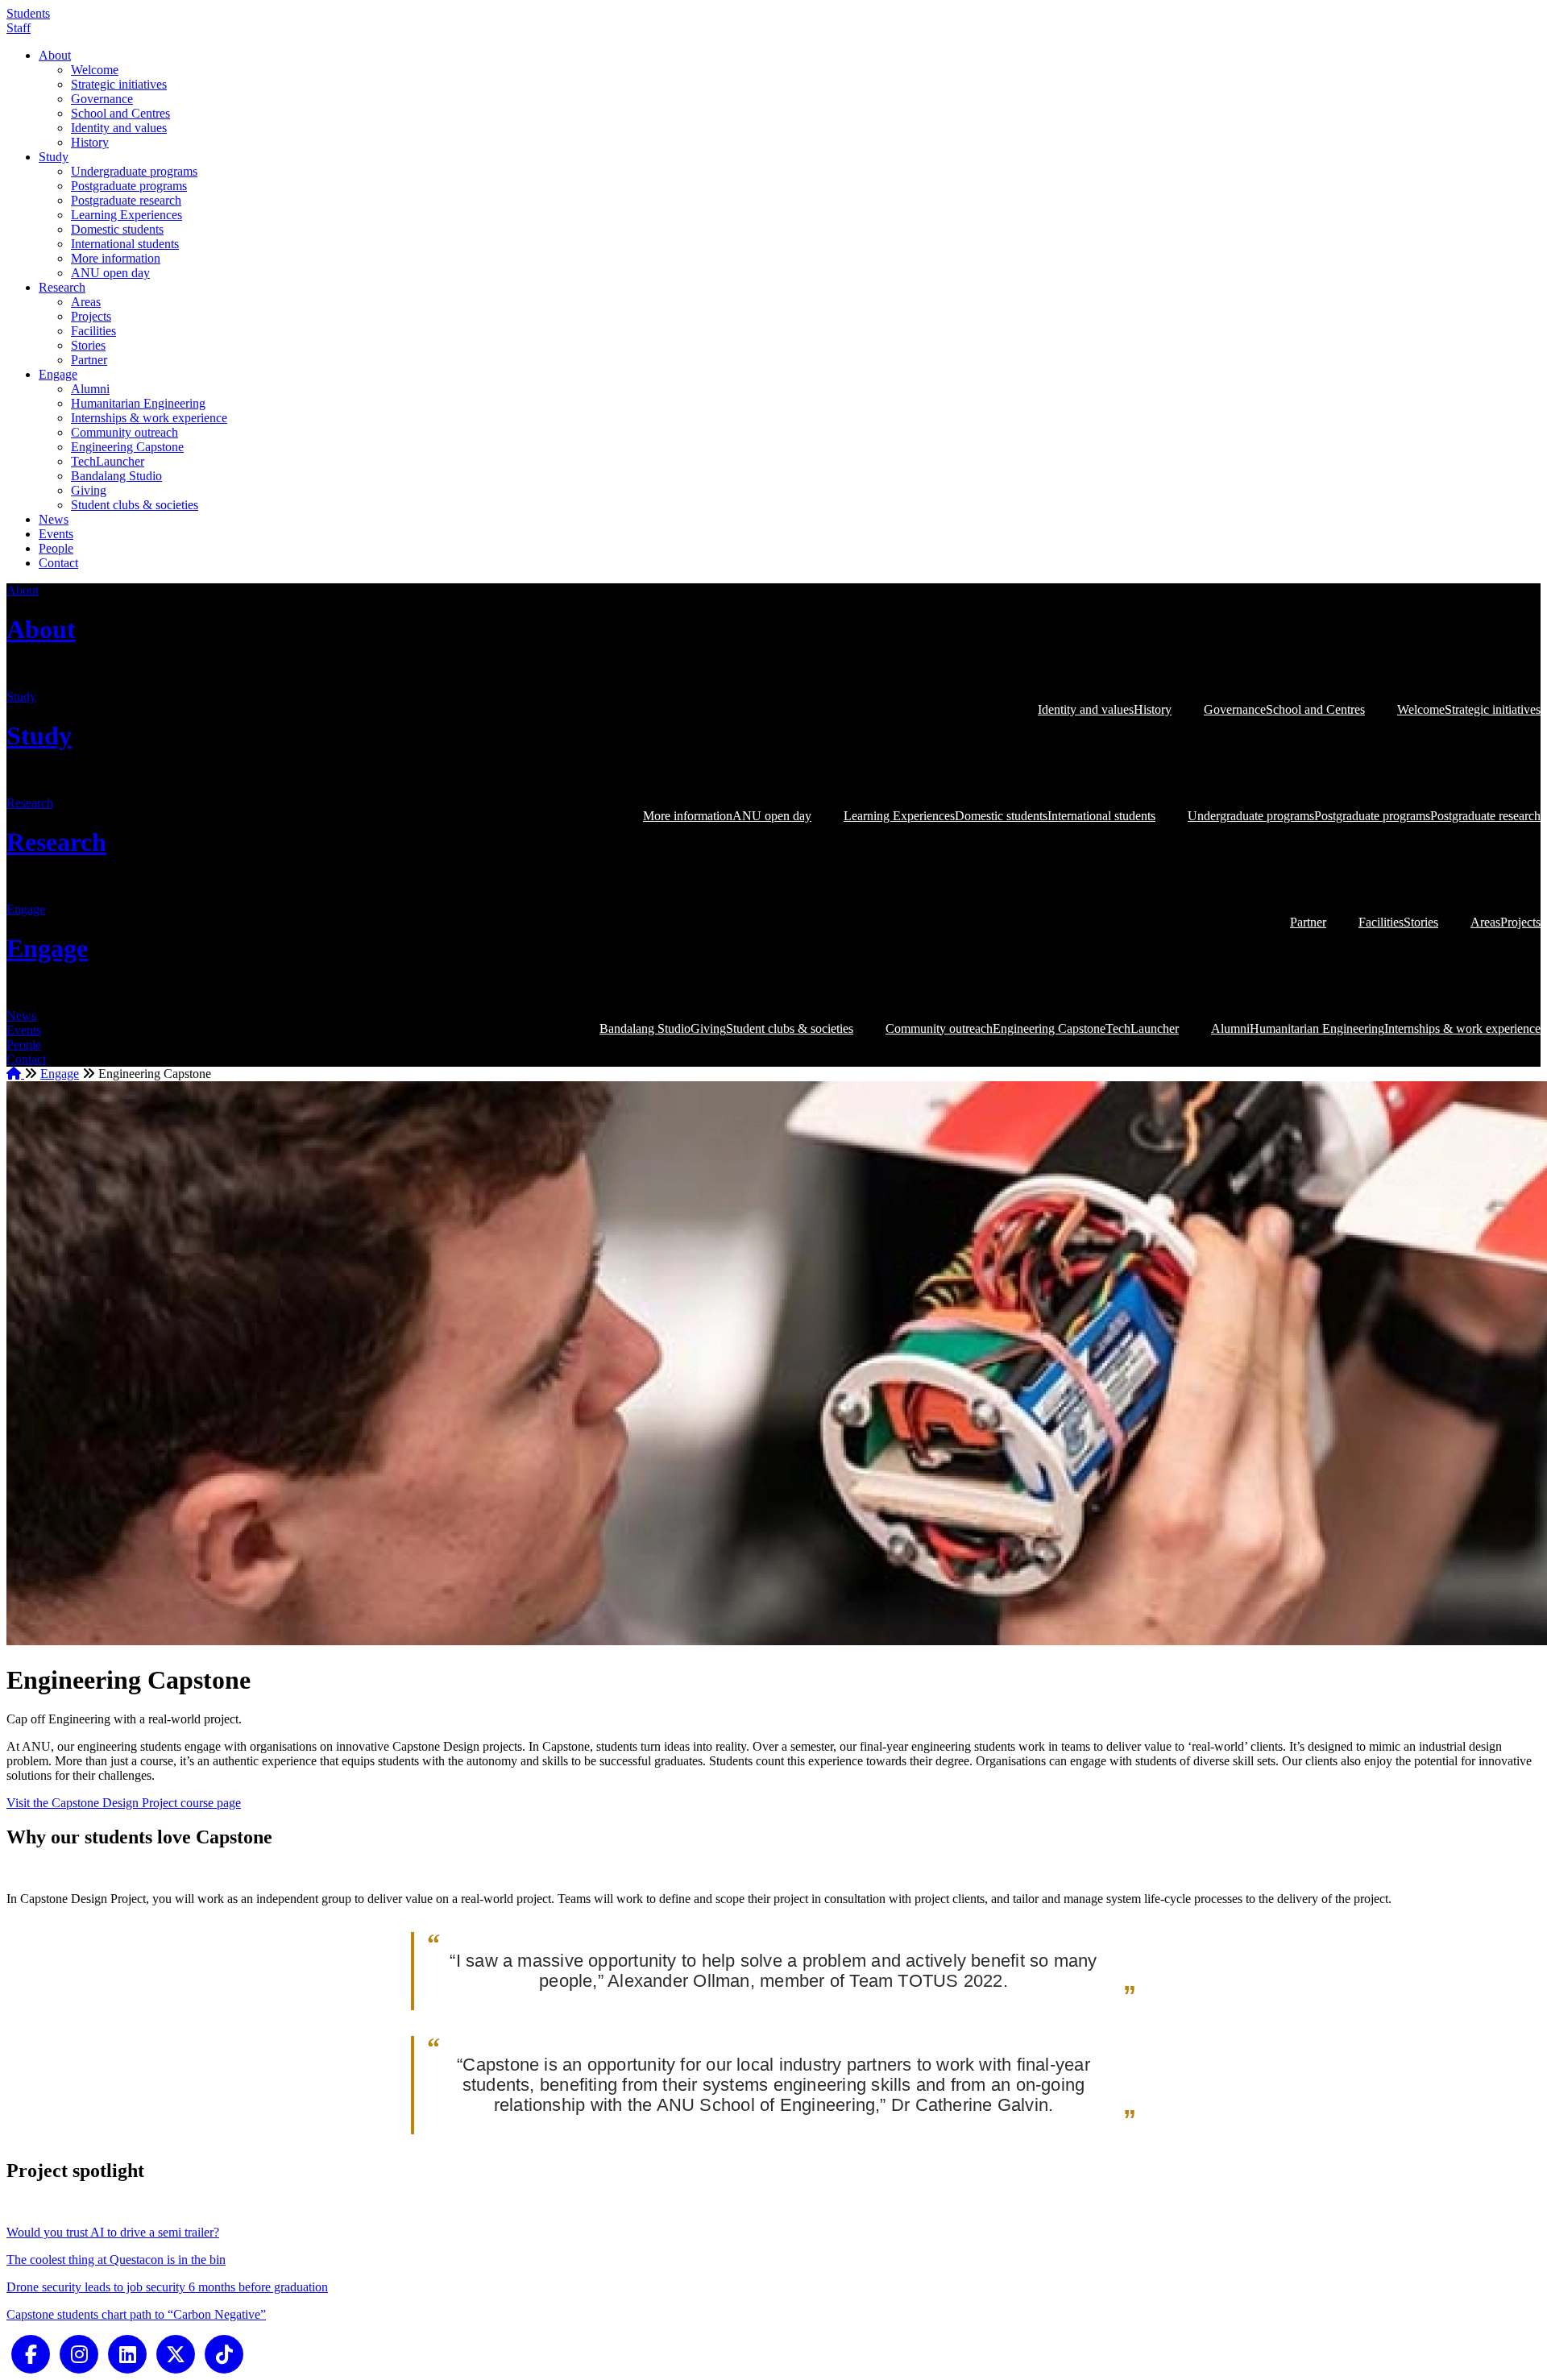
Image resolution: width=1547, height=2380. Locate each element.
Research (62, 287)
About (55, 55)
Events (56, 534)
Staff (19, 28)
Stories (88, 345)
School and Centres (120, 113)
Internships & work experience (149, 418)
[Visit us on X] (176, 2353)
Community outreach (124, 432)
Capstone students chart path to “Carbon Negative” (136, 2314)
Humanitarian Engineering (138, 403)
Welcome (95, 70)
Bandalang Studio (116, 476)
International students (125, 244)
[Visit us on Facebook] (31, 2353)
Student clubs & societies (135, 505)
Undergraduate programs (134, 171)
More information (116, 258)
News (54, 519)
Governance (102, 99)
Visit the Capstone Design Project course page (124, 1803)
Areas (86, 302)
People (56, 548)
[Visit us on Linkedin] (127, 2353)
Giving (89, 490)
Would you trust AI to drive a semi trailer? (113, 2232)
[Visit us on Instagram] (79, 2353)
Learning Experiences (126, 215)
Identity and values (119, 128)
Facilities (93, 331)
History (90, 142)
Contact (58, 563)
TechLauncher (108, 461)
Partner (89, 360)
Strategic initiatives (119, 84)
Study (54, 157)
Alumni (90, 389)
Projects (91, 316)
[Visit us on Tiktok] (224, 2353)
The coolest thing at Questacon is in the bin (116, 2260)
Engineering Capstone (127, 447)
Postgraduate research (126, 200)
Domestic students (117, 229)
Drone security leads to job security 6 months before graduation (167, 2287)
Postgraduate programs (129, 186)
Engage (58, 374)
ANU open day (110, 273)
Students (28, 13)
